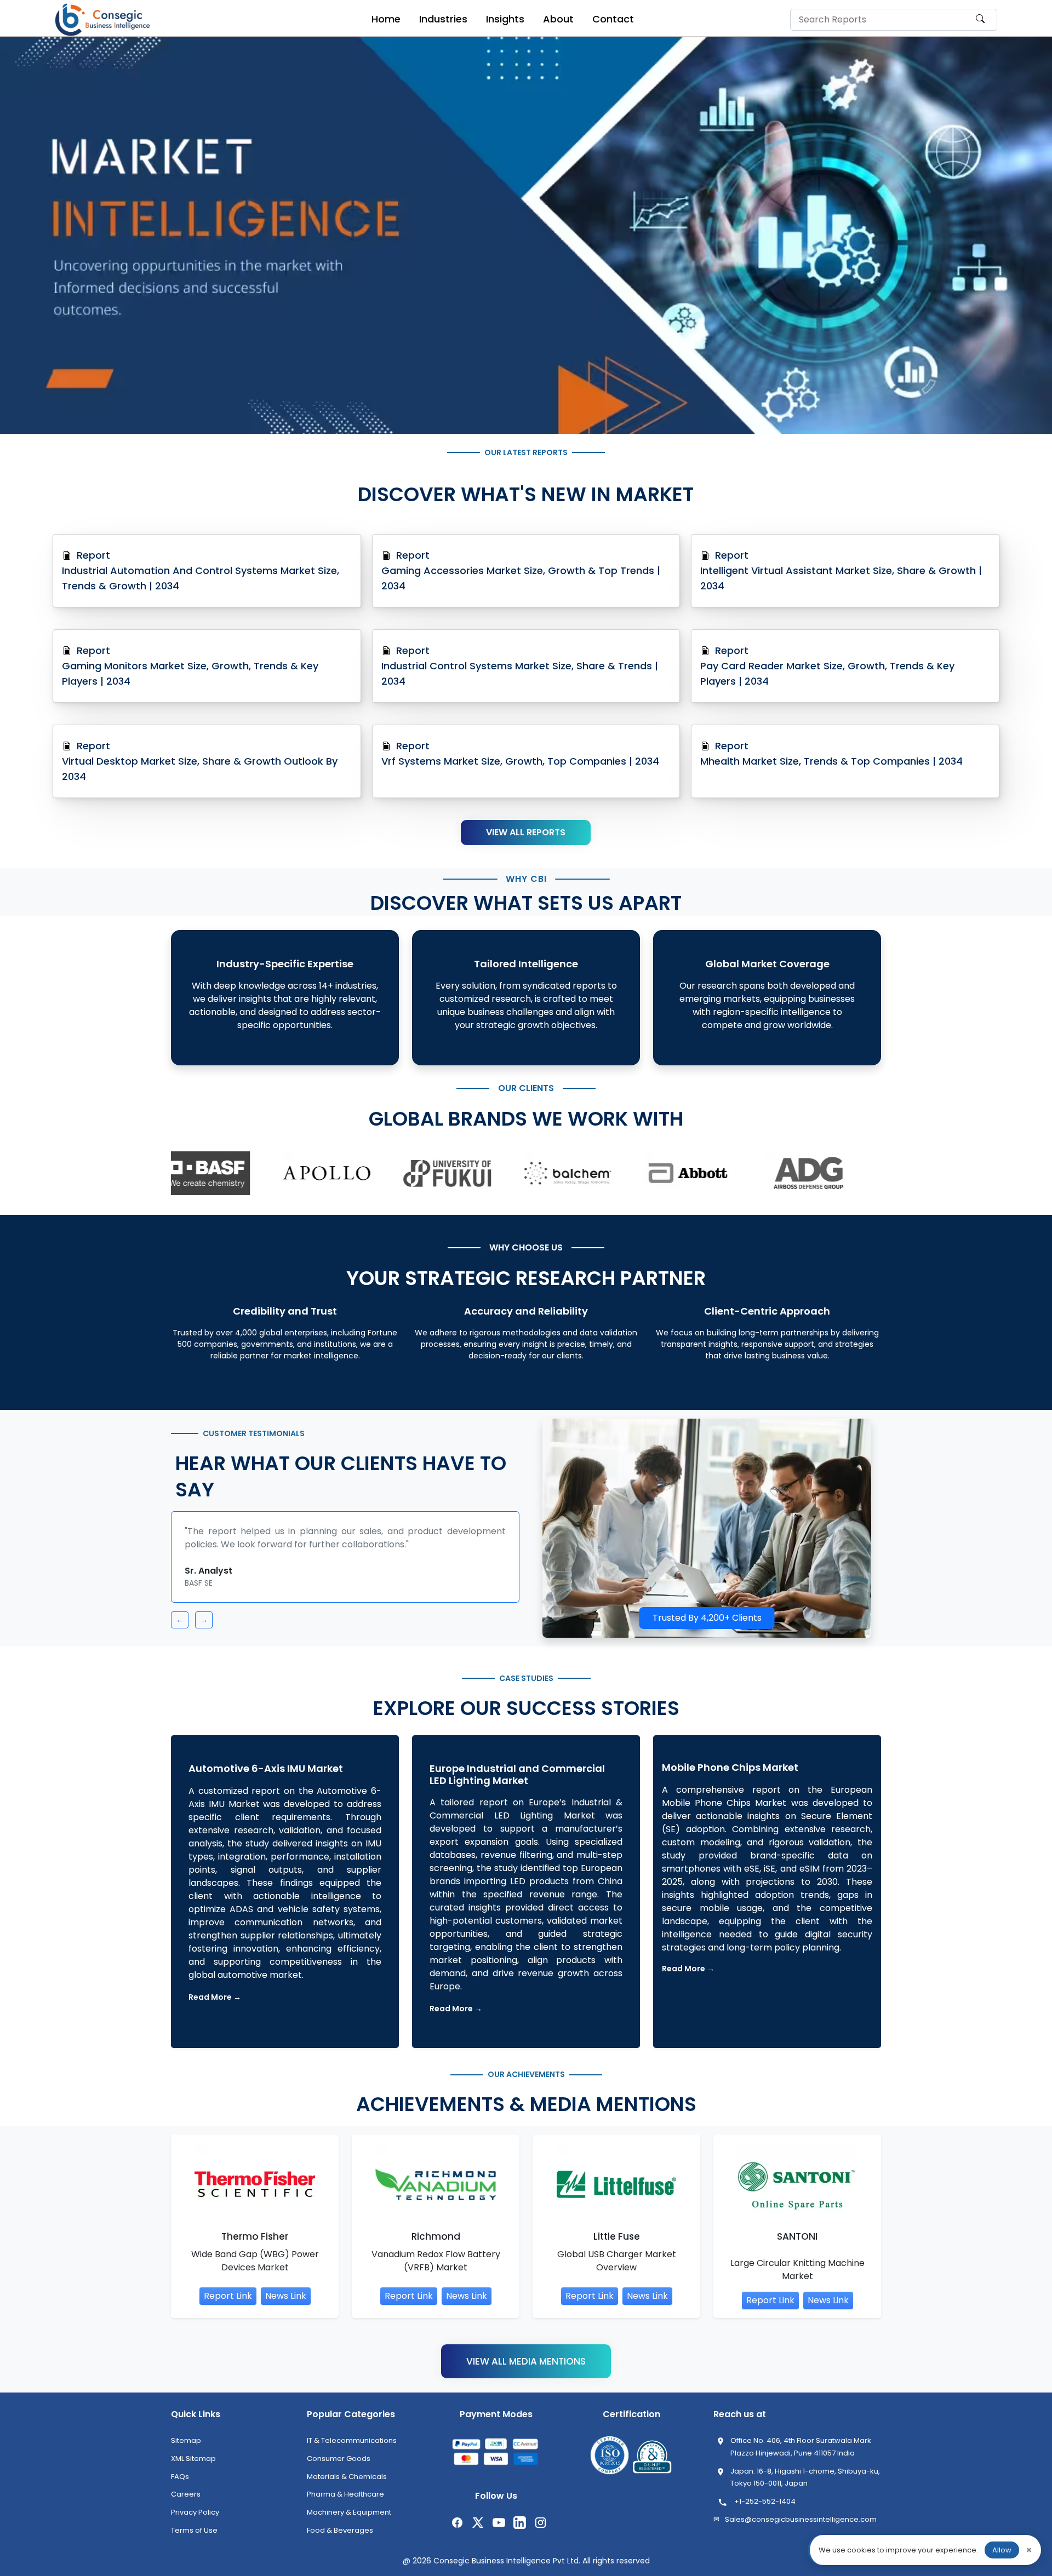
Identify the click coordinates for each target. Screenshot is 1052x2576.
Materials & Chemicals (347, 2484)
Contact (613, 19)
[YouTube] (498, 2530)
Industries (443, 19)
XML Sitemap (193, 2466)
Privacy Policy (195, 2520)
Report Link (228, 2304)
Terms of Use (194, 2538)
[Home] (104, 20)
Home (386, 19)
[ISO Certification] (610, 2464)
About (558, 19)
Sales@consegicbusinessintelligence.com (801, 2527)
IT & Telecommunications (352, 2448)
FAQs (180, 2484)
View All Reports (526, 832)
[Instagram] (539, 2530)
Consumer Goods (339, 2466)
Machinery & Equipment (349, 2520)
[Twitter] (477, 2530)
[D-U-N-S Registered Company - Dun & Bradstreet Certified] (652, 2464)
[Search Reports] (980, 24)
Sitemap (186, 2448)
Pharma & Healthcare (345, 2502)
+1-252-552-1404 (765, 2509)
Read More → (215, 2005)
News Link (286, 2304)
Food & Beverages (340, 2538)
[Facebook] (456, 2530)
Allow (1002, 2550)
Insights (505, 19)
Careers (186, 2502)
